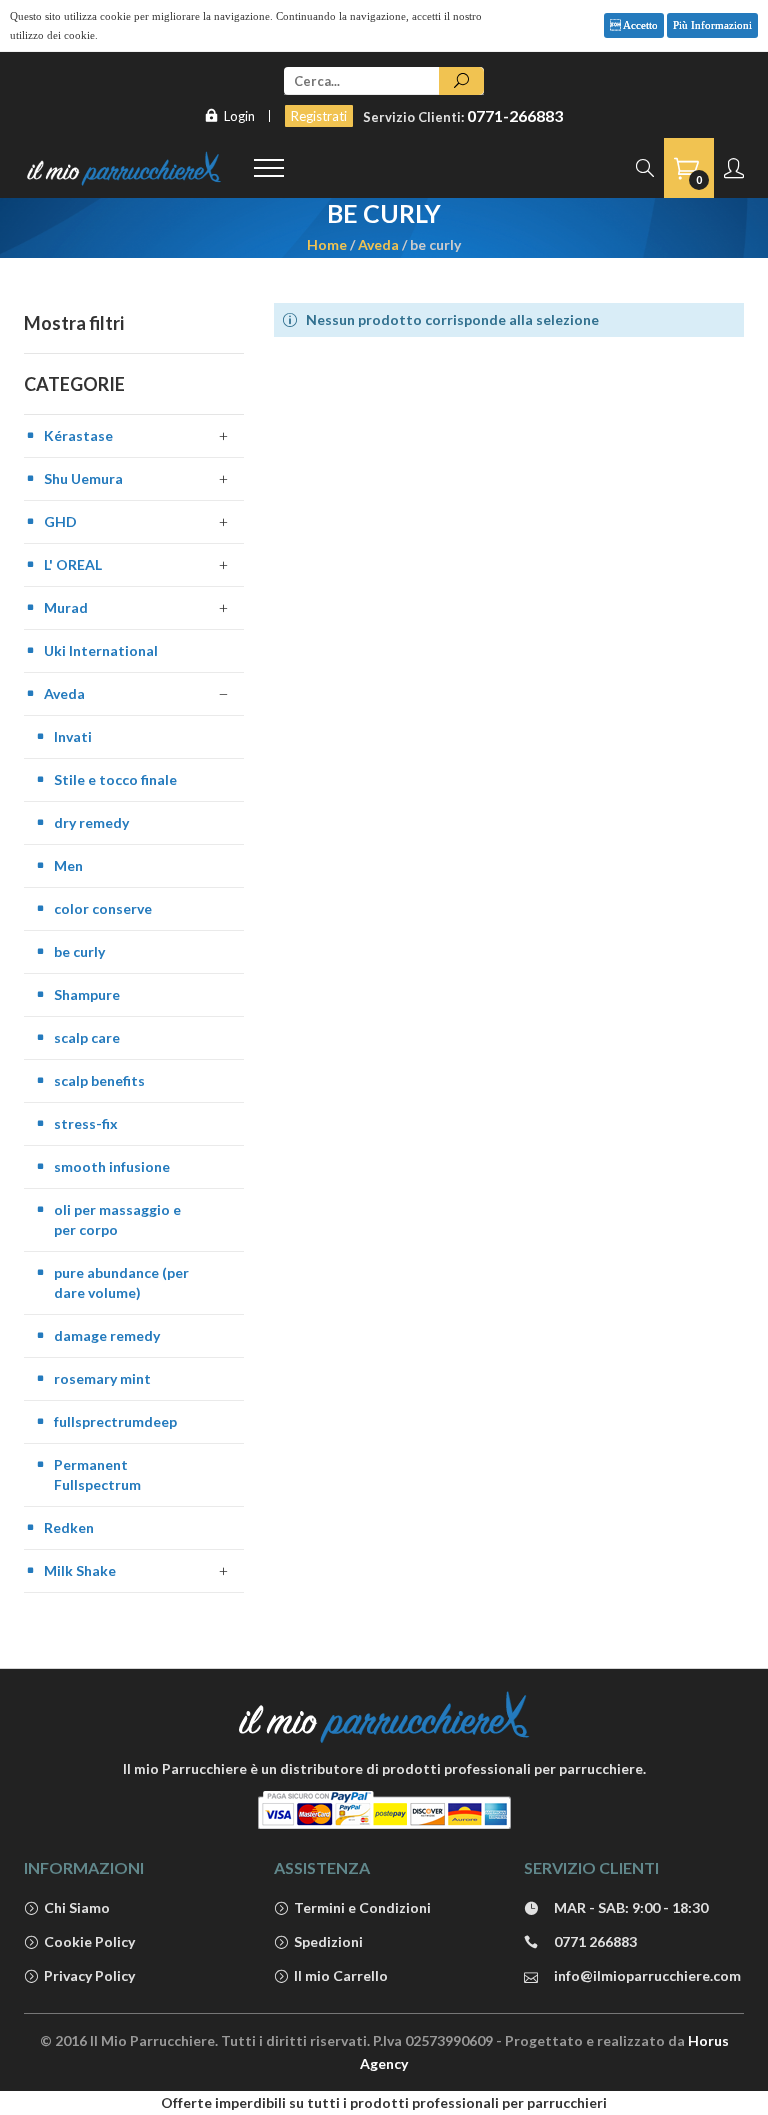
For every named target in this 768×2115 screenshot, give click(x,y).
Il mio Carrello (341, 1975)
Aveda (378, 244)
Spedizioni (328, 1941)
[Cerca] (461, 81)
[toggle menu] (269, 168)
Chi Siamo (77, 1907)
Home (327, 244)
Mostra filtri (74, 323)
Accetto (639, 25)
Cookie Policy (89, 1941)
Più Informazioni (712, 25)
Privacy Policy (89, 1975)
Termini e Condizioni (362, 1907)
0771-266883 (515, 115)
